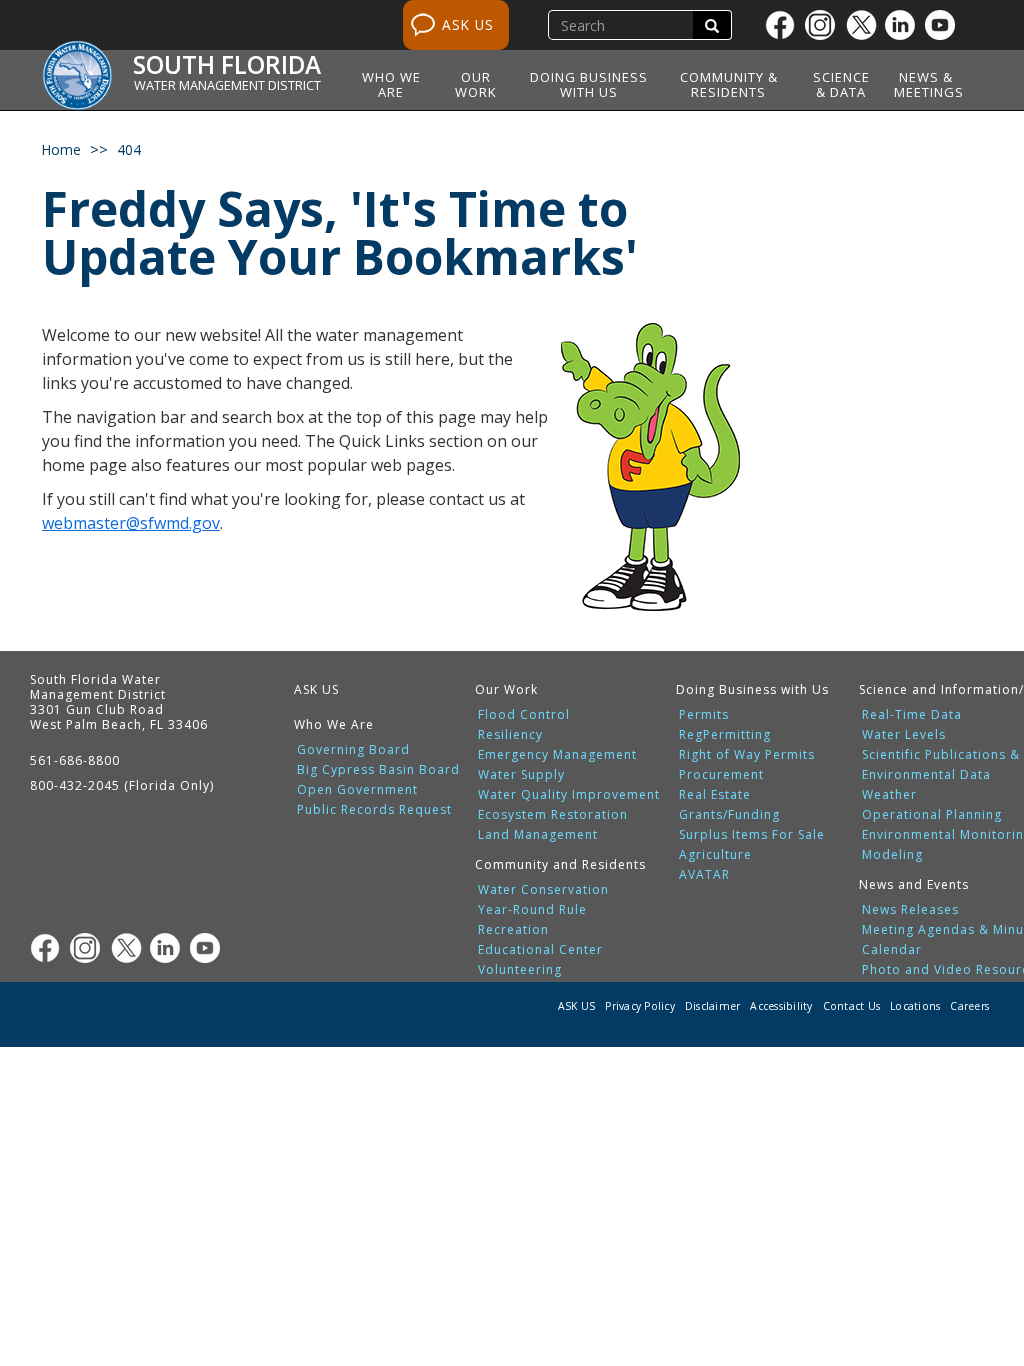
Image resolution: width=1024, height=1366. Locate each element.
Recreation (513, 930)
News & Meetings (929, 84)
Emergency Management (557, 755)
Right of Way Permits (747, 755)
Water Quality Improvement (569, 795)
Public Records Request (374, 810)
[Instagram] (825, 25)
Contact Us (852, 1006)
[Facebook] (785, 25)
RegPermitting (725, 735)
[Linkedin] (905, 25)
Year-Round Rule (532, 910)
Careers (969, 1006)
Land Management (538, 835)
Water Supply (521, 775)
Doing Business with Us (589, 84)
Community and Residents (560, 864)
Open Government (357, 790)
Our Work (476, 84)
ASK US (468, 24)
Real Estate (715, 795)
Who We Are (391, 84)
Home (61, 149)
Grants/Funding (729, 815)
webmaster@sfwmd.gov (131, 523)
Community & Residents (729, 84)
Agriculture (715, 855)
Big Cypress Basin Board (378, 770)
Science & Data (841, 84)
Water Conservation (543, 890)
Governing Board (353, 750)
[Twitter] (865, 25)
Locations (915, 1006)
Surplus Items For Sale (752, 835)
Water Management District (227, 85)
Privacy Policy (640, 1006)
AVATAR (704, 875)
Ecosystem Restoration (553, 815)
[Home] (84, 65)
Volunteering (520, 970)
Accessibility (781, 1006)
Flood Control (524, 715)
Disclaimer (713, 1006)
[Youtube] (945, 25)
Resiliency (510, 735)
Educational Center (540, 950)
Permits (704, 715)
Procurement (721, 775)
